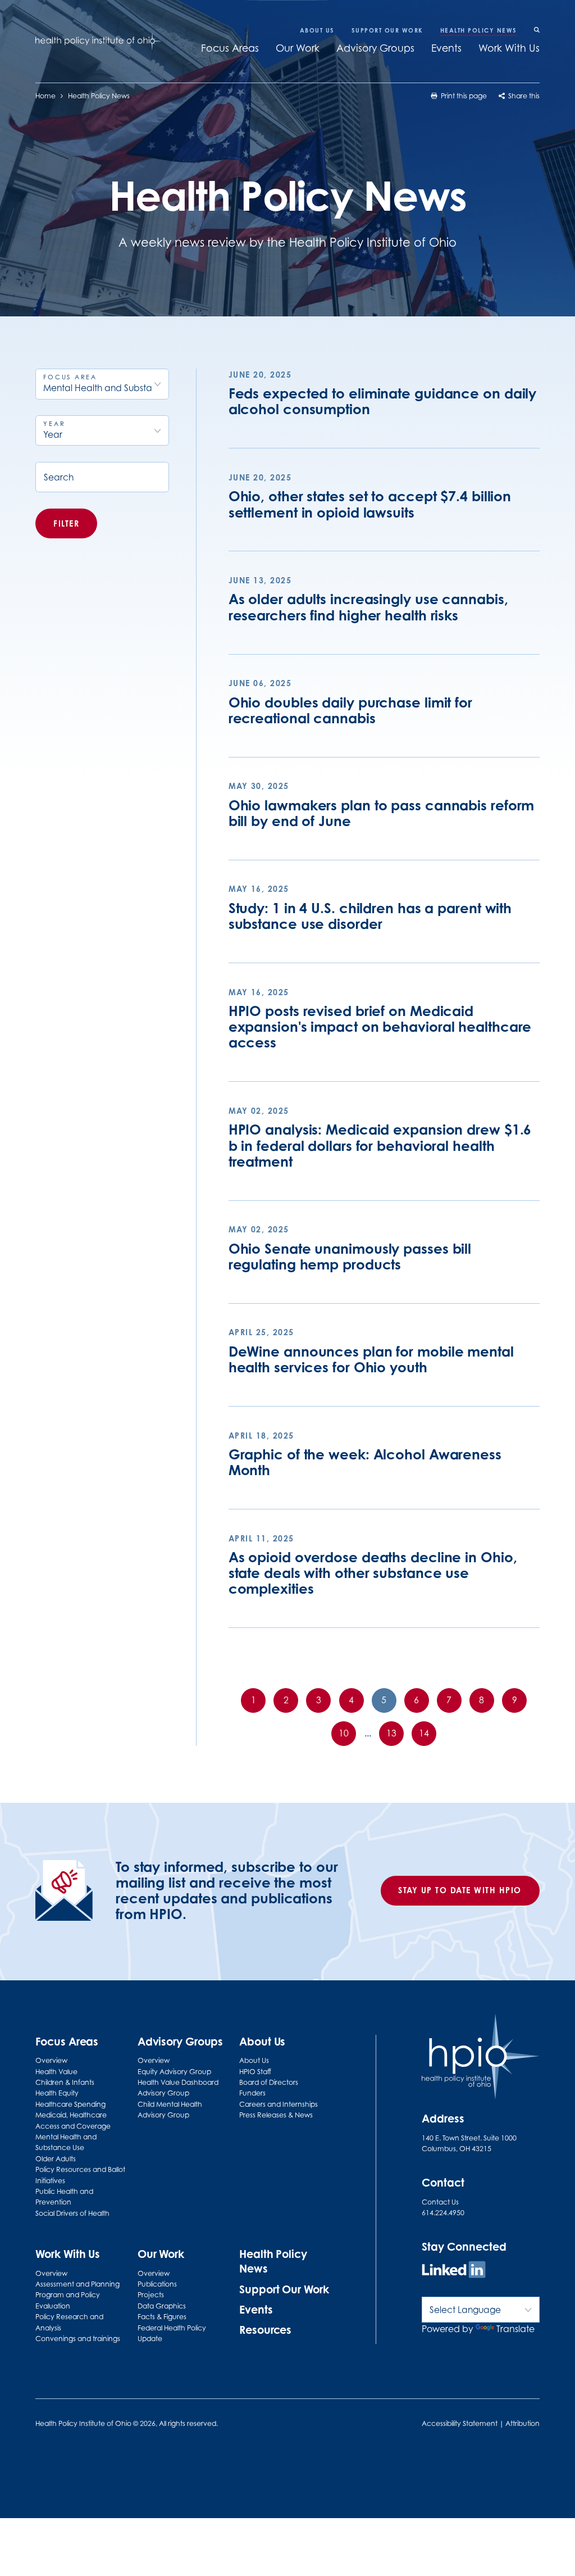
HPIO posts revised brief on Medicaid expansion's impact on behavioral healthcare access (380, 1027)
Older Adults (56, 2159)
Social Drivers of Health (72, 2213)
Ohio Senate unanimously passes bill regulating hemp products (350, 1257)
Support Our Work (387, 30)
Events (446, 48)
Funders (252, 2093)
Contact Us (440, 2202)
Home (45, 96)
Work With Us (509, 48)
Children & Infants (65, 2082)
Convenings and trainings (78, 2339)
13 (391, 1733)
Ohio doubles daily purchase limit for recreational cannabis (350, 710)
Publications (157, 2284)
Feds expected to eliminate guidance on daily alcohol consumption (383, 401)
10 (344, 1733)
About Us (317, 30)
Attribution (522, 2423)
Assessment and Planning (77, 2284)
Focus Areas (230, 48)
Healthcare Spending (70, 2104)
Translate (515, 2329)
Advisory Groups (375, 48)
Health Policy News (479, 30)
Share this (523, 96)
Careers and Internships (279, 2104)
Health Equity (57, 2093)
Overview (51, 2060)
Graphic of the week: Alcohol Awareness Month (365, 1462)
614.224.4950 (443, 2213)
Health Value (56, 2072)
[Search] (537, 31)
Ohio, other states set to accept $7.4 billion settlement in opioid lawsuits (370, 504)
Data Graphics (162, 2306)
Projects (151, 2295)
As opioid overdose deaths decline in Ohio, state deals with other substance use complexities (373, 1573)
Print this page (463, 96)
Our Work (298, 48)
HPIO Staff (255, 2072)
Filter (66, 523)
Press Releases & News (276, 2115)
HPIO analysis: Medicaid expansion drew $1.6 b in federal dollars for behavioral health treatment (380, 1145)
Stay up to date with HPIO (460, 1890)
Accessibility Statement (460, 2423)
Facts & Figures (162, 2317)
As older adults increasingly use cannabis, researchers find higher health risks (368, 607)
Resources (265, 2330)
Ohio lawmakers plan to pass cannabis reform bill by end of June (382, 813)
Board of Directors (269, 2082)
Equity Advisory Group (174, 2072)
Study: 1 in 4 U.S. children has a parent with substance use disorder (370, 916)
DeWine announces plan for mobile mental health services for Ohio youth (371, 1359)
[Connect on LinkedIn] (454, 2271)
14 (424, 1733)
